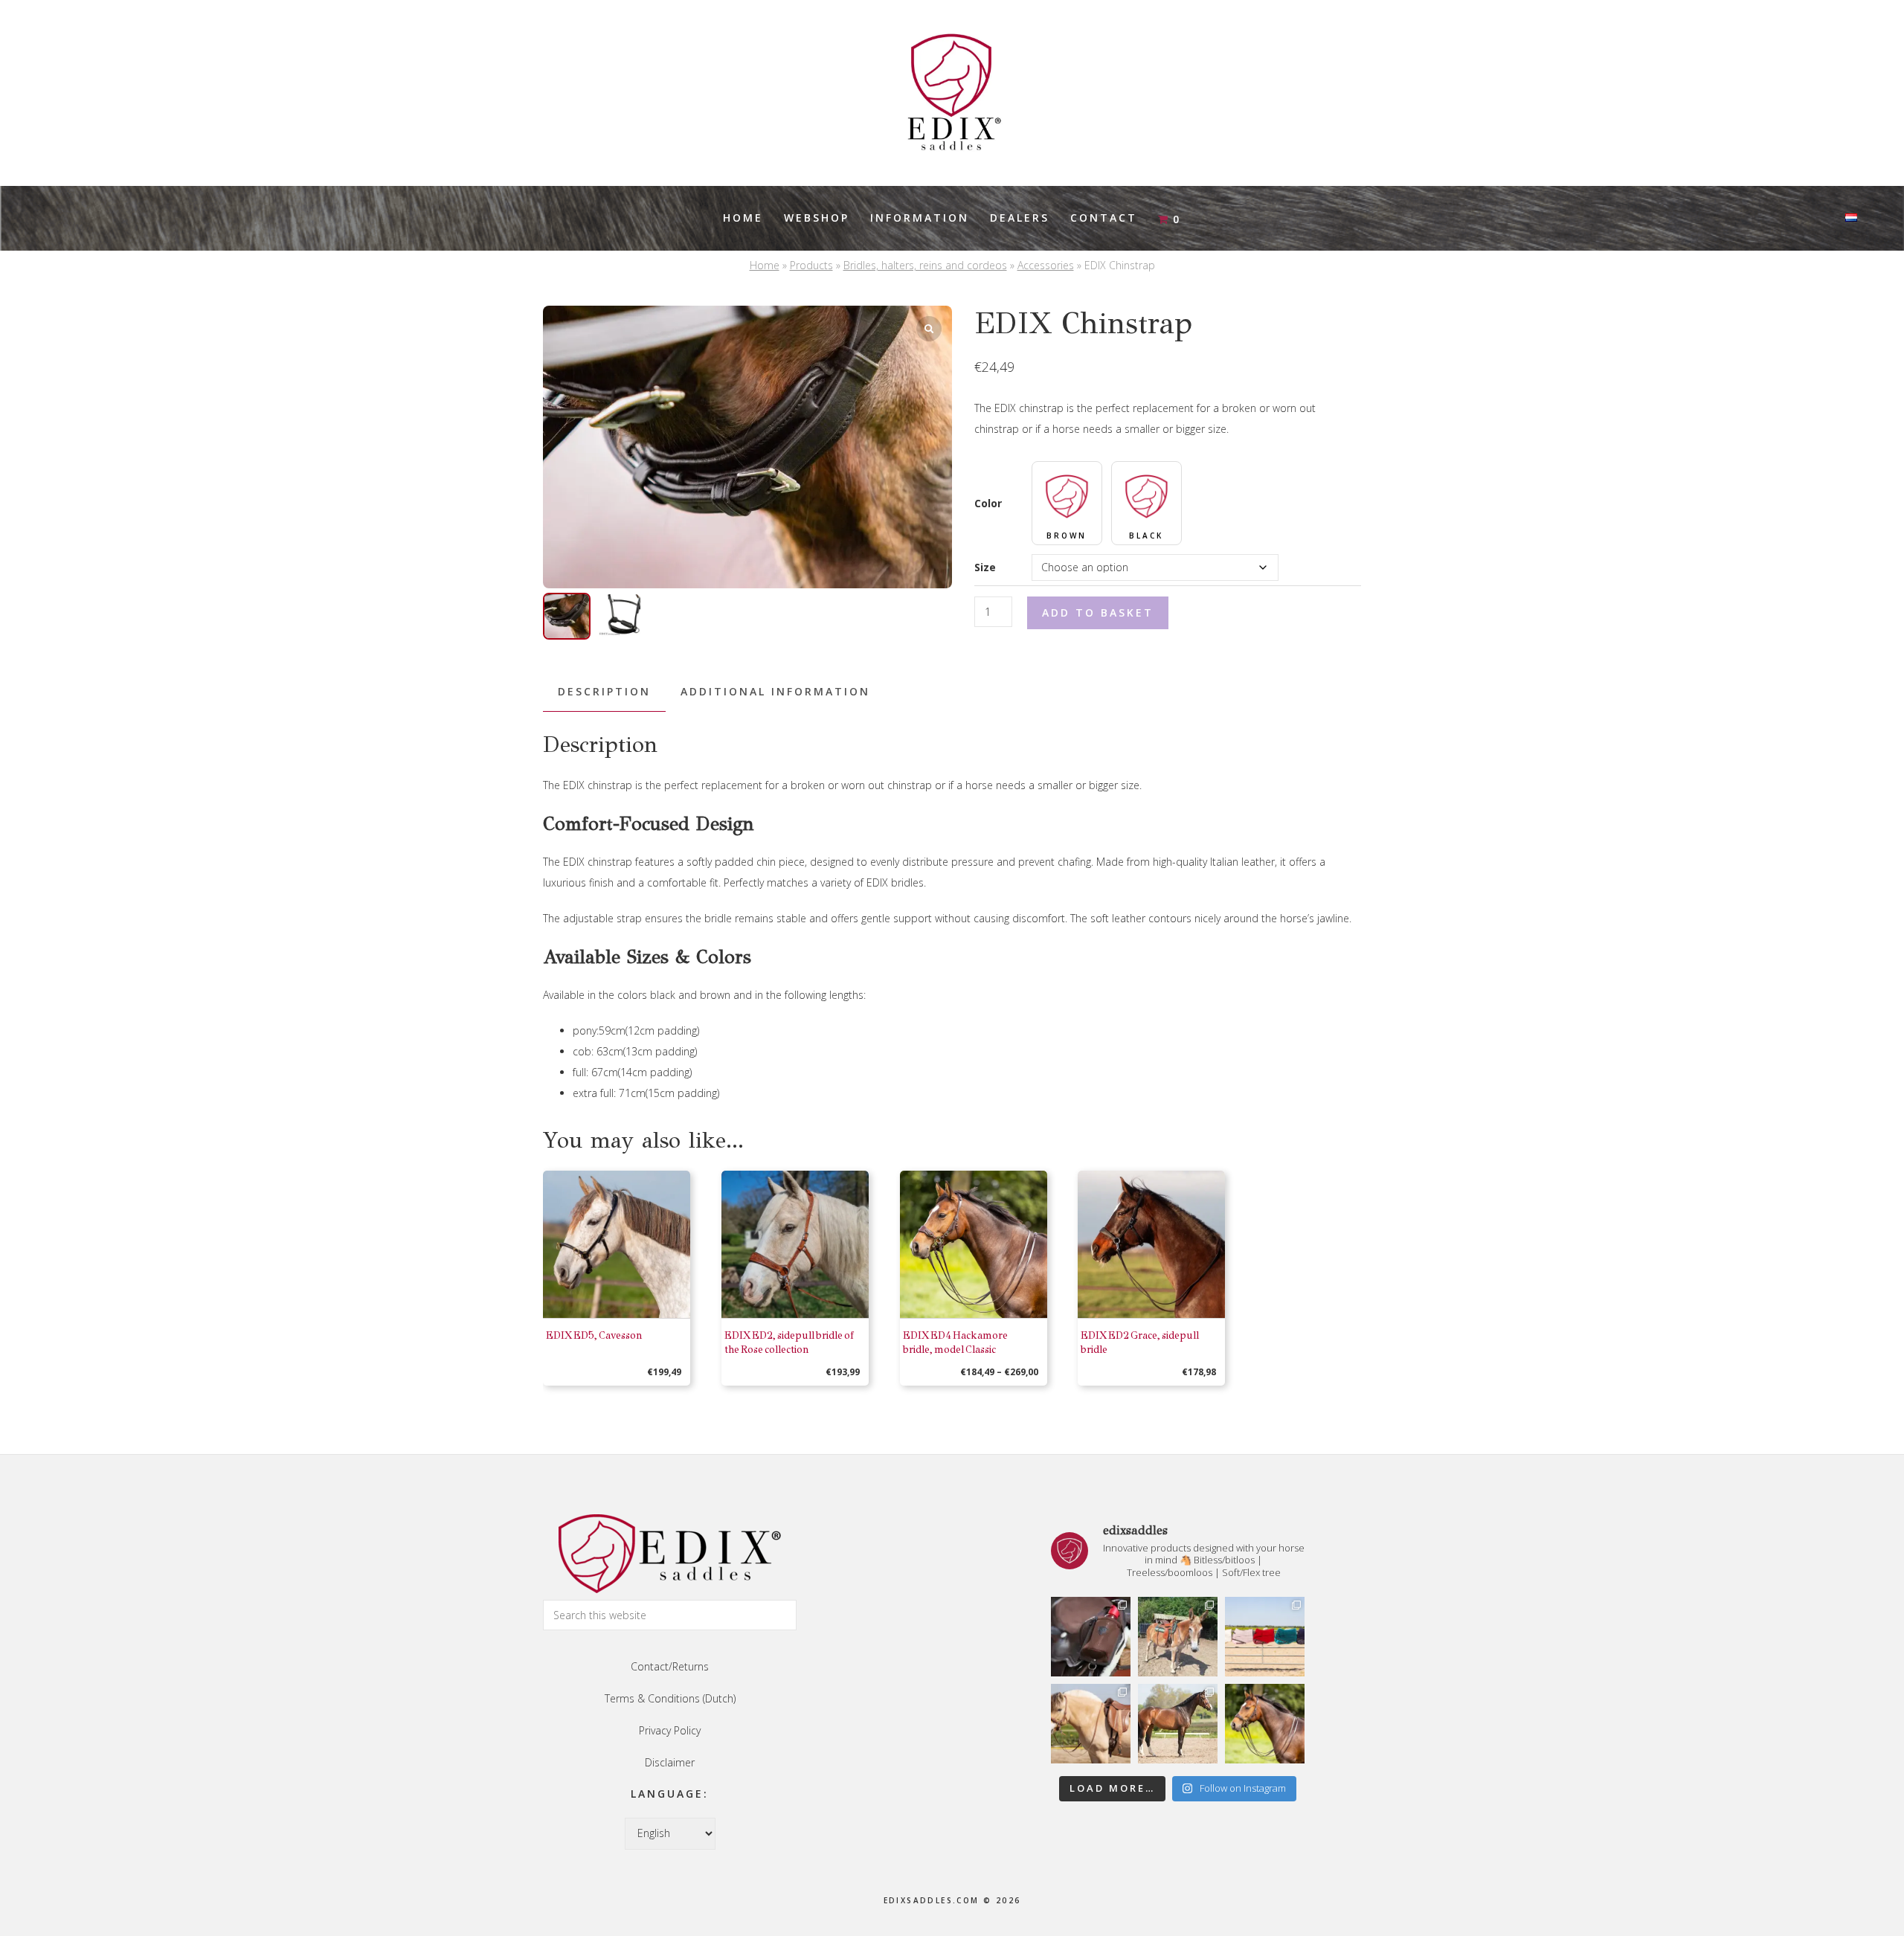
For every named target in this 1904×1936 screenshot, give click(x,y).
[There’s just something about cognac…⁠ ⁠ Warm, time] (1091, 1724)
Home (765, 265)
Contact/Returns (670, 1666)
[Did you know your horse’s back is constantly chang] (1178, 1724)
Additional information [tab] (775, 691)
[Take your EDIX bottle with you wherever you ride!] (1091, 1637)
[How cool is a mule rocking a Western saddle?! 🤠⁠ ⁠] (1178, 1637)
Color (988, 503)
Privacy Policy (670, 1730)
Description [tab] (604, 691)
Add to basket (1098, 612)
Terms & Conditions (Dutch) (670, 1698)
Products (811, 265)
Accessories (1046, 265)
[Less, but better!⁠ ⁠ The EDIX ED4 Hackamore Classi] (1265, 1724)
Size (985, 567)
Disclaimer (670, 1762)
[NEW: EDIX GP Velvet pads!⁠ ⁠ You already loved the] (1265, 1637)
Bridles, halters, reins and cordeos (925, 265)
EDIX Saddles (952, 93)
